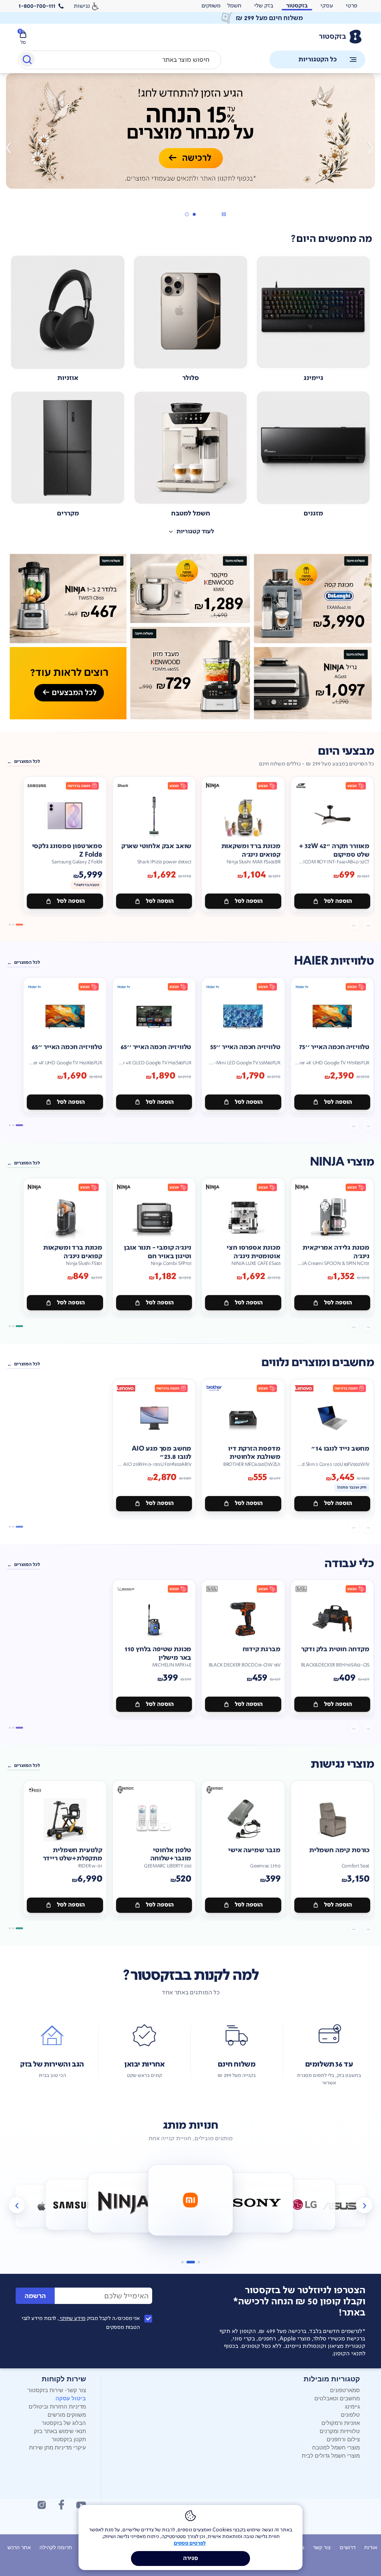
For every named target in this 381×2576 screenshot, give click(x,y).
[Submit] (27, 61)
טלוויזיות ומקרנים (340, 2431)
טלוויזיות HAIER (334, 961)
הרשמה (35, 2296)
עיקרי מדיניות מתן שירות (57, 2447)
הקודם (369, 148)
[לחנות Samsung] (41, 2206)
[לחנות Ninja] (76, 2205)
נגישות (82, 6)
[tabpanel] (190, 148)
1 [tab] (194, 214)
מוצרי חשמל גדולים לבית (331, 2455)
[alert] (211, 6)
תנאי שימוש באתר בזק (60, 2431)
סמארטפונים (345, 2390)
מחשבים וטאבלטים (337, 2398)
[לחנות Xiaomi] (124, 2203)
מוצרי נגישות (342, 1764)
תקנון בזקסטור (69, 2439)
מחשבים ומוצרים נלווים (318, 1363)
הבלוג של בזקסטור (64, 2422)
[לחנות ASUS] (305, 2205)
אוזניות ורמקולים (341, 2422)
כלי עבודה (349, 1564)
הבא (12, 148)
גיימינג (352, 2406)
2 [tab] (186, 214)
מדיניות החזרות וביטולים (57, 2406)
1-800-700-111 (37, 6)
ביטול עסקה (71, 2398)
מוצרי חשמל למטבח (336, 2447)
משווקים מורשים (67, 2414)
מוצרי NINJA (342, 1162)
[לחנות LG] (257, 2203)
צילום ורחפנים (343, 2439)
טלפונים (350, 2414)
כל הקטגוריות (318, 59)
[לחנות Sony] (191, 2200)
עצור (224, 214)
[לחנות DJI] (340, 2206)
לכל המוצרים (27, 761)
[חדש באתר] (190, 637)
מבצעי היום (346, 751)
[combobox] (120, 60)
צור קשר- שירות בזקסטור (57, 2390)
